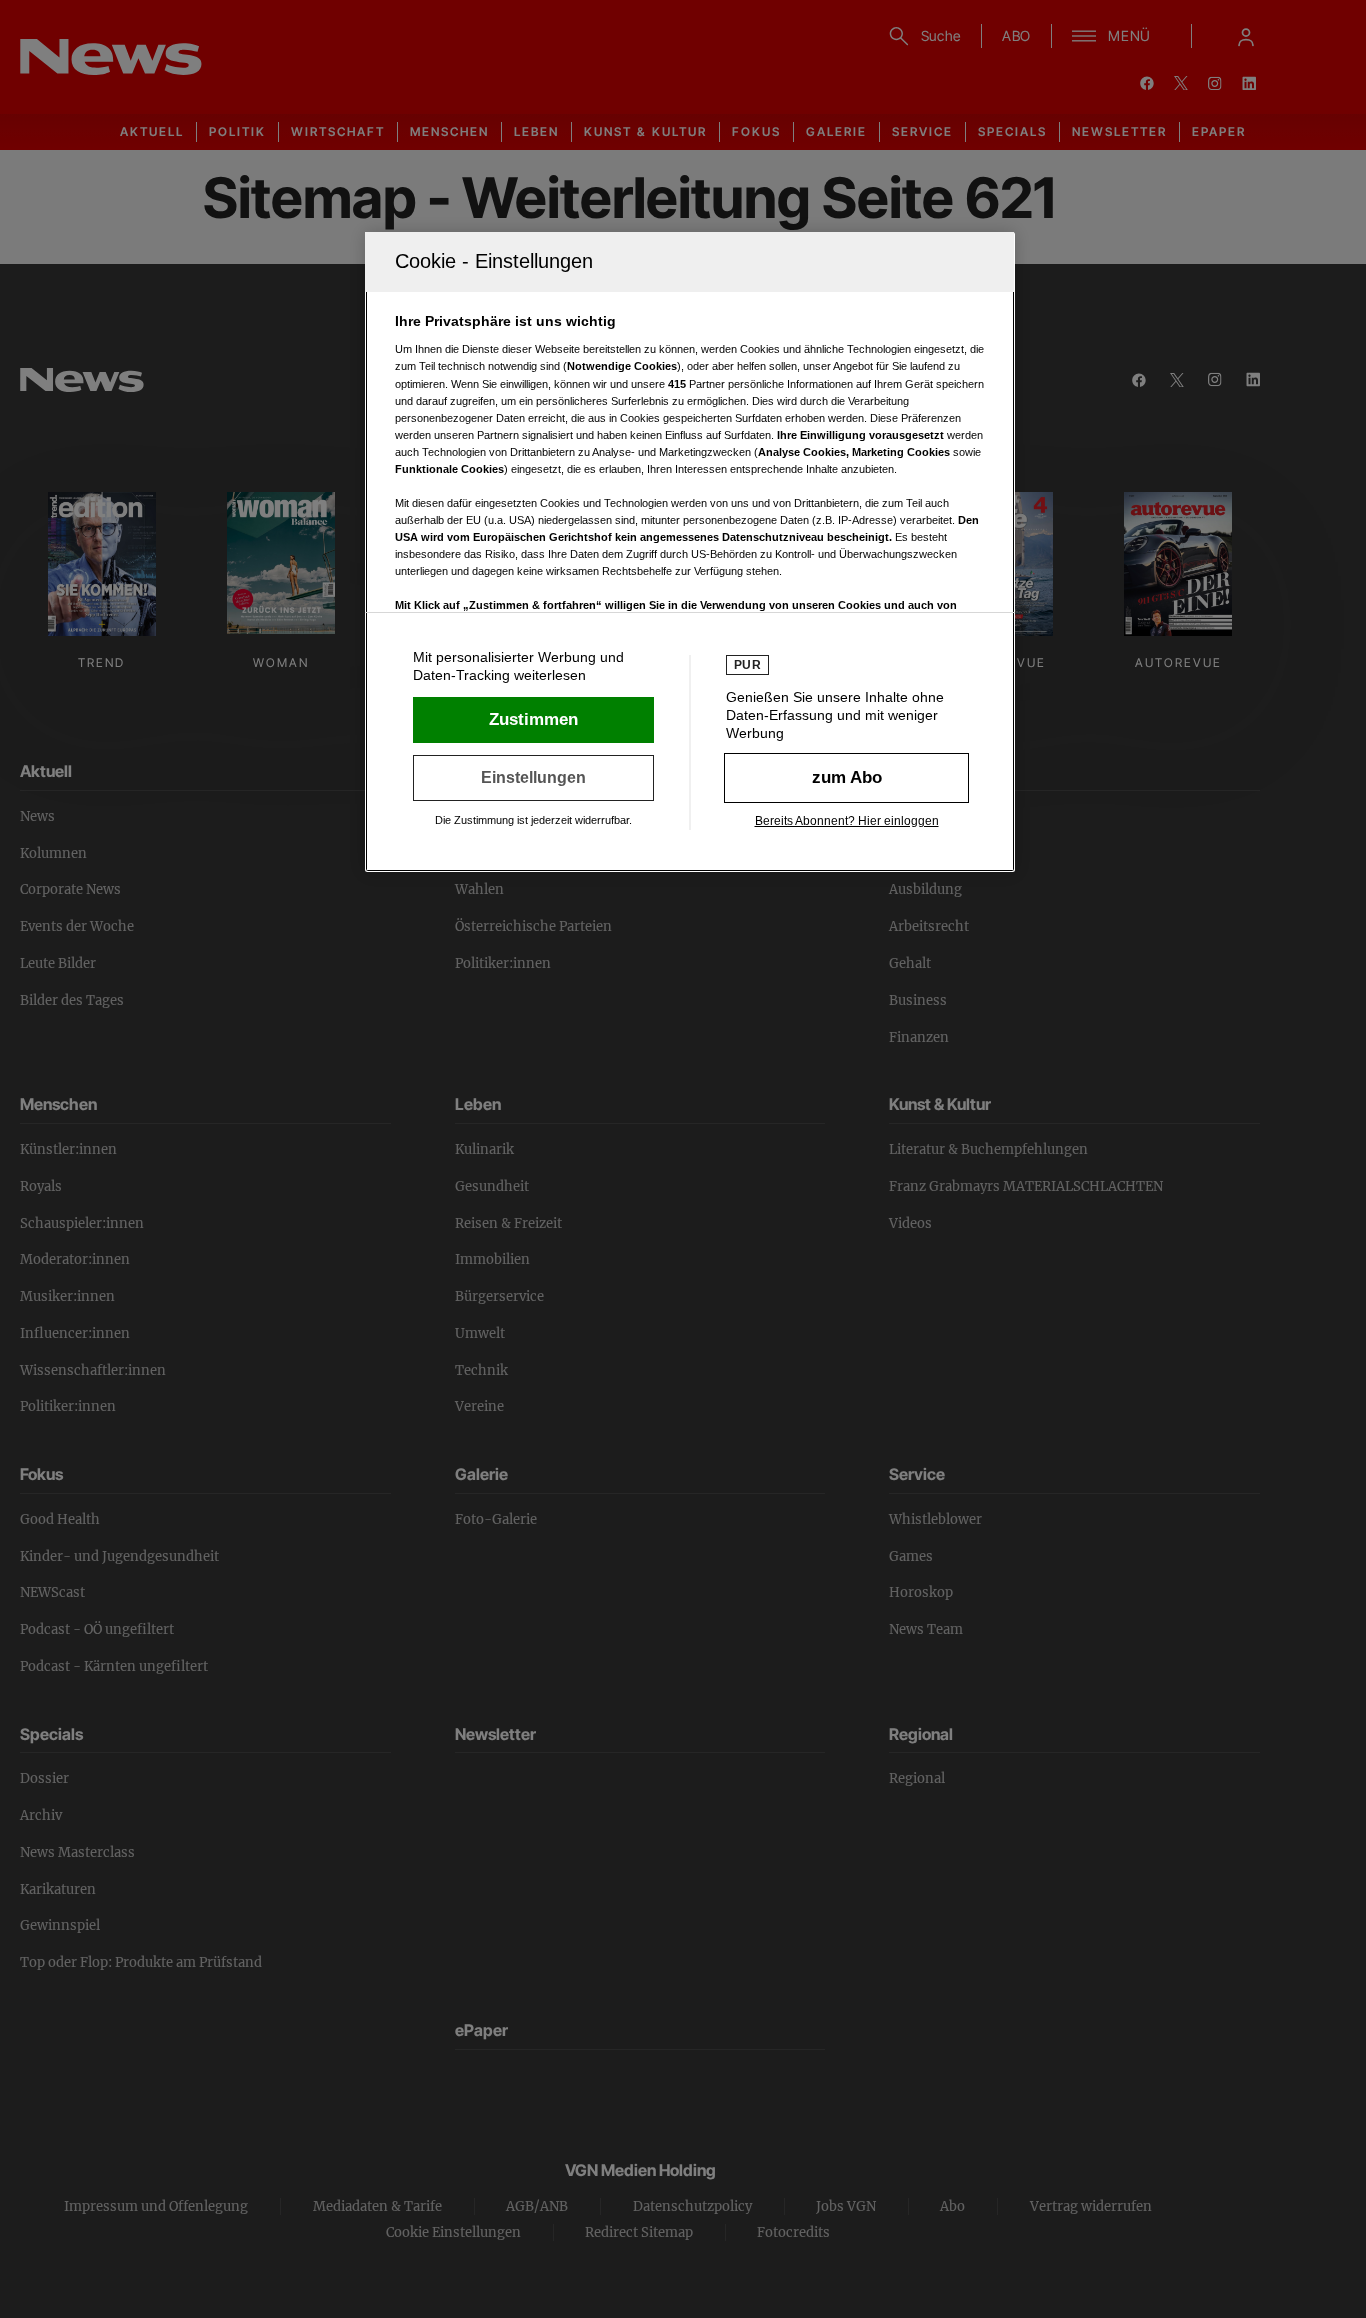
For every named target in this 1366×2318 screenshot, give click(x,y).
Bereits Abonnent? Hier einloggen (847, 821)
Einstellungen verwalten (533, 778)
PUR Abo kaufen (846, 778)
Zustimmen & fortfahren (533, 720)
